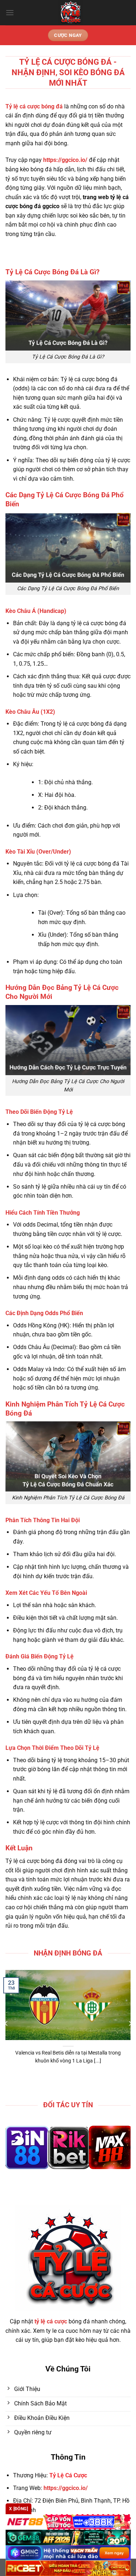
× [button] (120, 1237)
